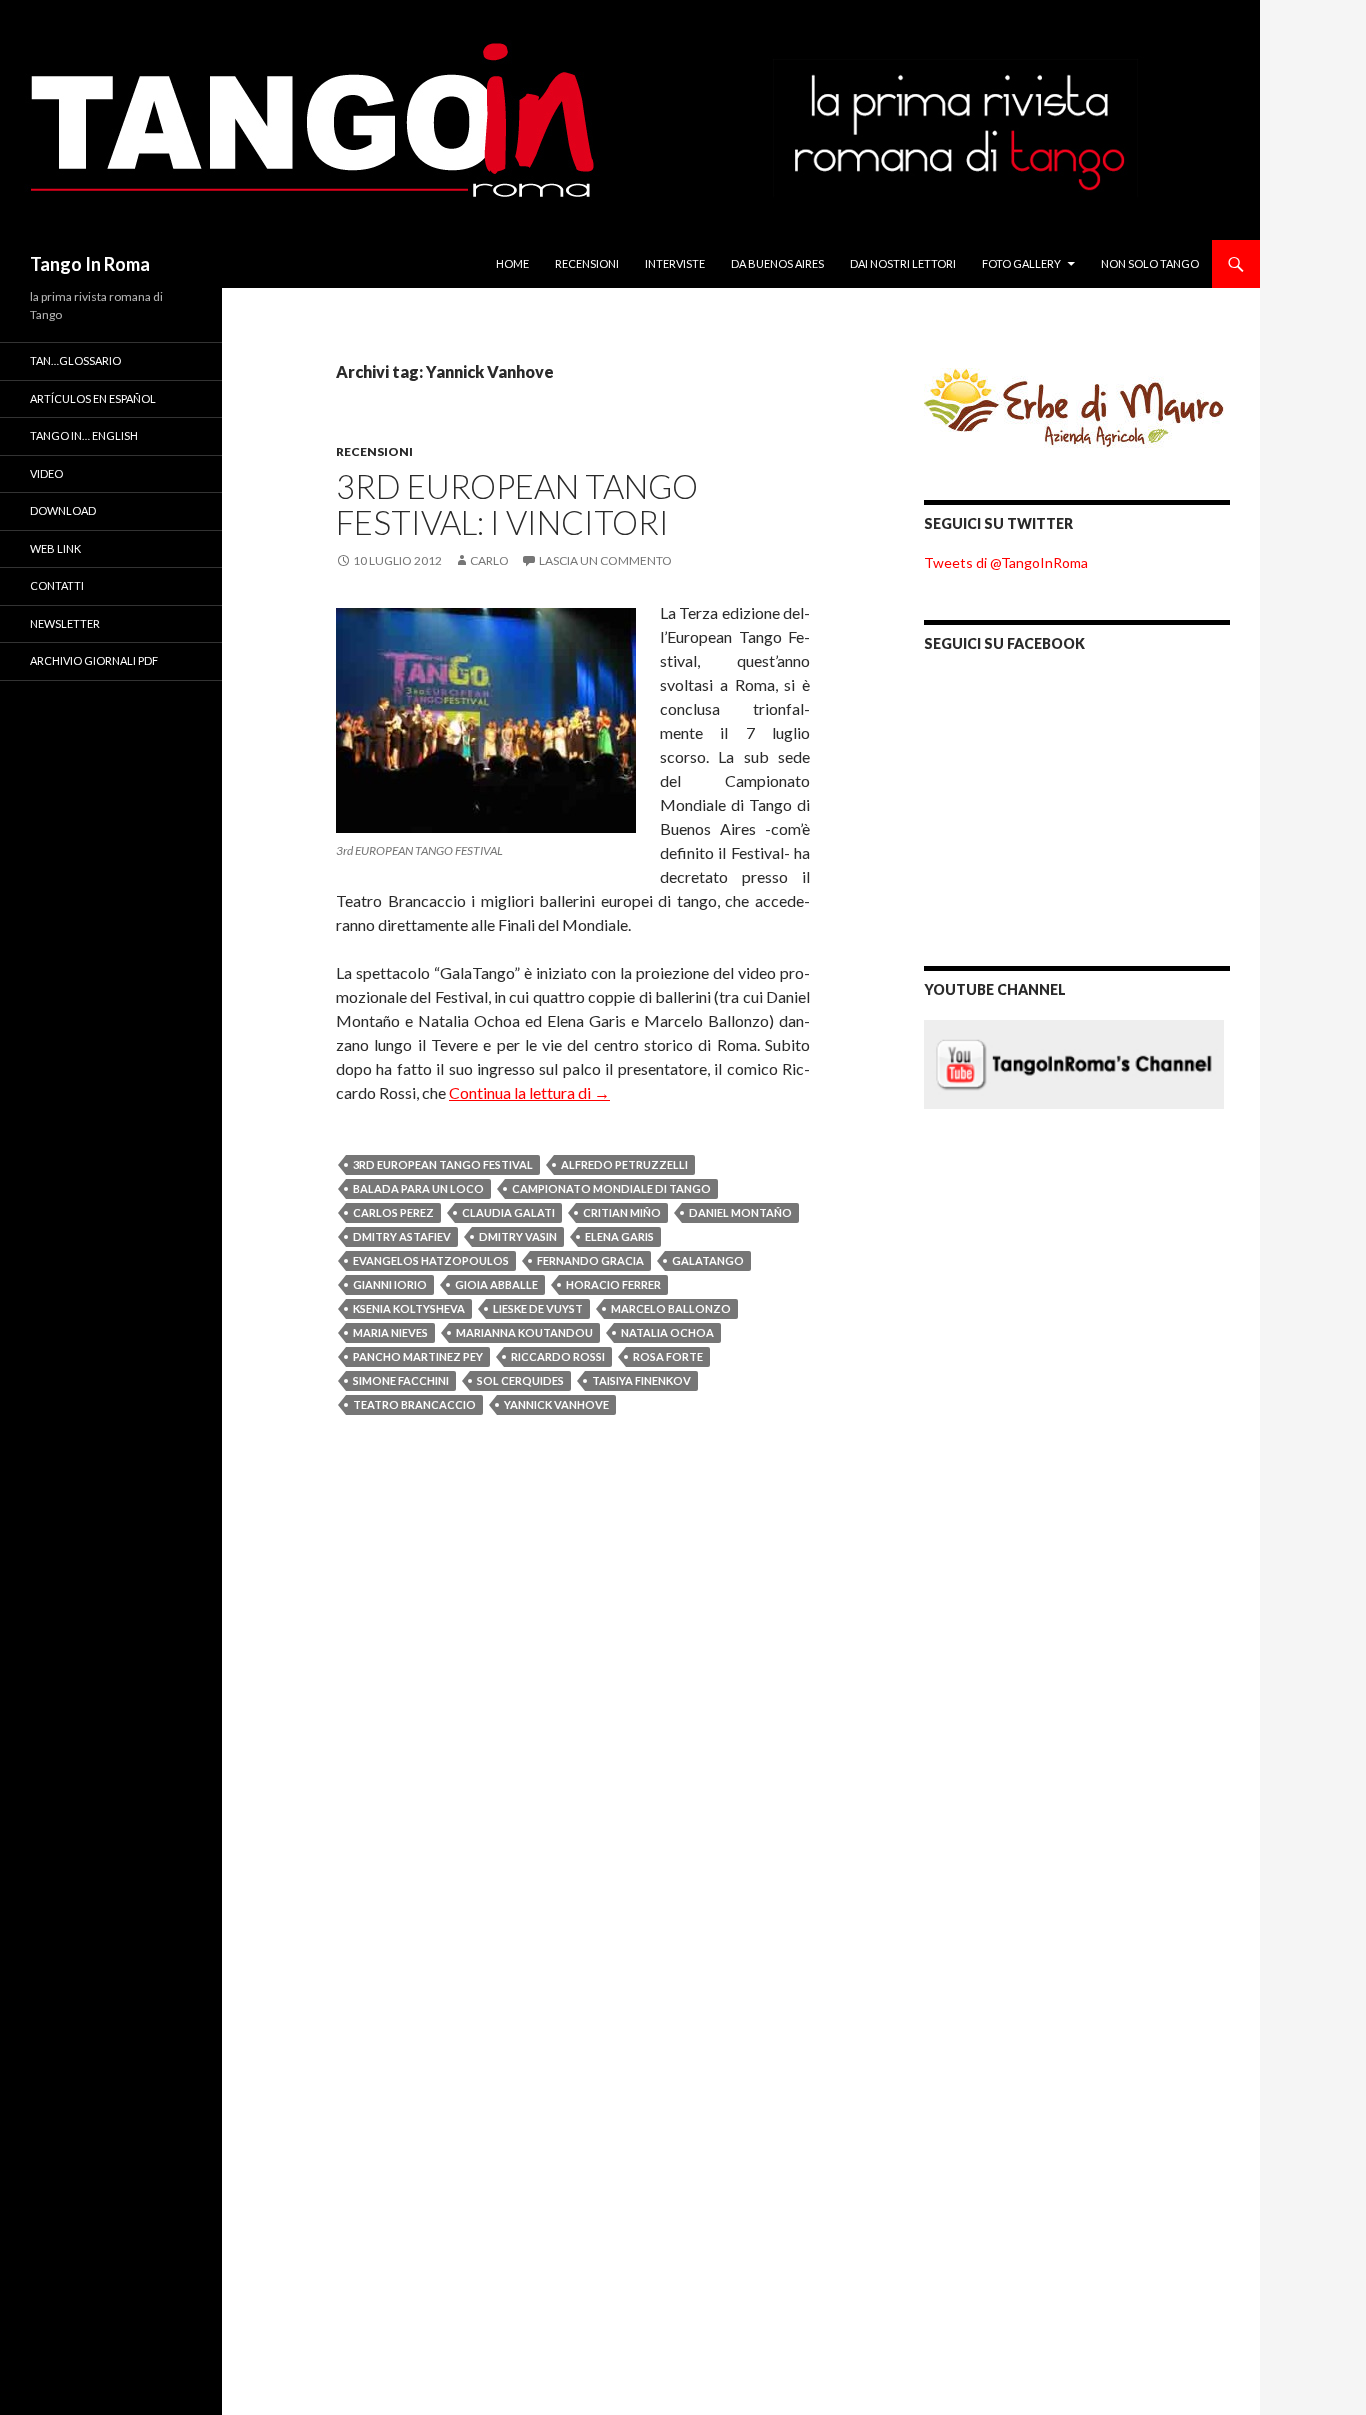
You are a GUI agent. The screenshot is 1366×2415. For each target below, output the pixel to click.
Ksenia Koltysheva (409, 1308)
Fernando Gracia (590, 1260)
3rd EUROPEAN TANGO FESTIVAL (443, 1164)
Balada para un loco (418, 1188)
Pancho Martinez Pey (418, 1356)
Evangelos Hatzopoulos (431, 1260)
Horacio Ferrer (613, 1284)
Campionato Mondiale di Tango (611, 1188)
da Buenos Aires (777, 263)
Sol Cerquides (520, 1380)
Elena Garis (619, 1236)
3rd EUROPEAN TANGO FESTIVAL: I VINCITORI (517, 504)
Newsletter (65, 623)
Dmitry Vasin (518, 1236)
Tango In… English (84, 435)
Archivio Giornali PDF (94, 660)
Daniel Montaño (740, 1212)
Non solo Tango (1150, 263)
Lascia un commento (605, 560)
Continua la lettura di (529, 1092)
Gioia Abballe (496, 1284)
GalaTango (708, 1260)
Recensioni (587, 263)
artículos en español (93, 398)
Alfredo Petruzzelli (624, 1164)
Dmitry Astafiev (402, 1236)
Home (512, 263)
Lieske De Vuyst (538, 1308)
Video (46, 473)
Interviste (675, 263)
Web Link (55, 548)
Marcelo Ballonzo (671, 1308)
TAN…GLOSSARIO (75, 360)
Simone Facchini (401, 1380)
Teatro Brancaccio (414, 1404)
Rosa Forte (668, 1356)
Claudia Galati (508, 1212)
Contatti (57, 585)
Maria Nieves (390, 1332)
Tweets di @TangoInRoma (1006, 562)
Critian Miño (622, 1212)
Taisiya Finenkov (641, 1380)
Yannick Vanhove (556, 1404)
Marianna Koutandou (524, 1332)
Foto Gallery (1021, 263)
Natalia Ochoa (667, 1332)
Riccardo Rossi (558, 1356)
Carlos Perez (393, 1212)
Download (63, 510)
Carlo (489, 560)
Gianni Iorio (390, 1284)
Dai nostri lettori (903, 263)
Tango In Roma (90, 264)
